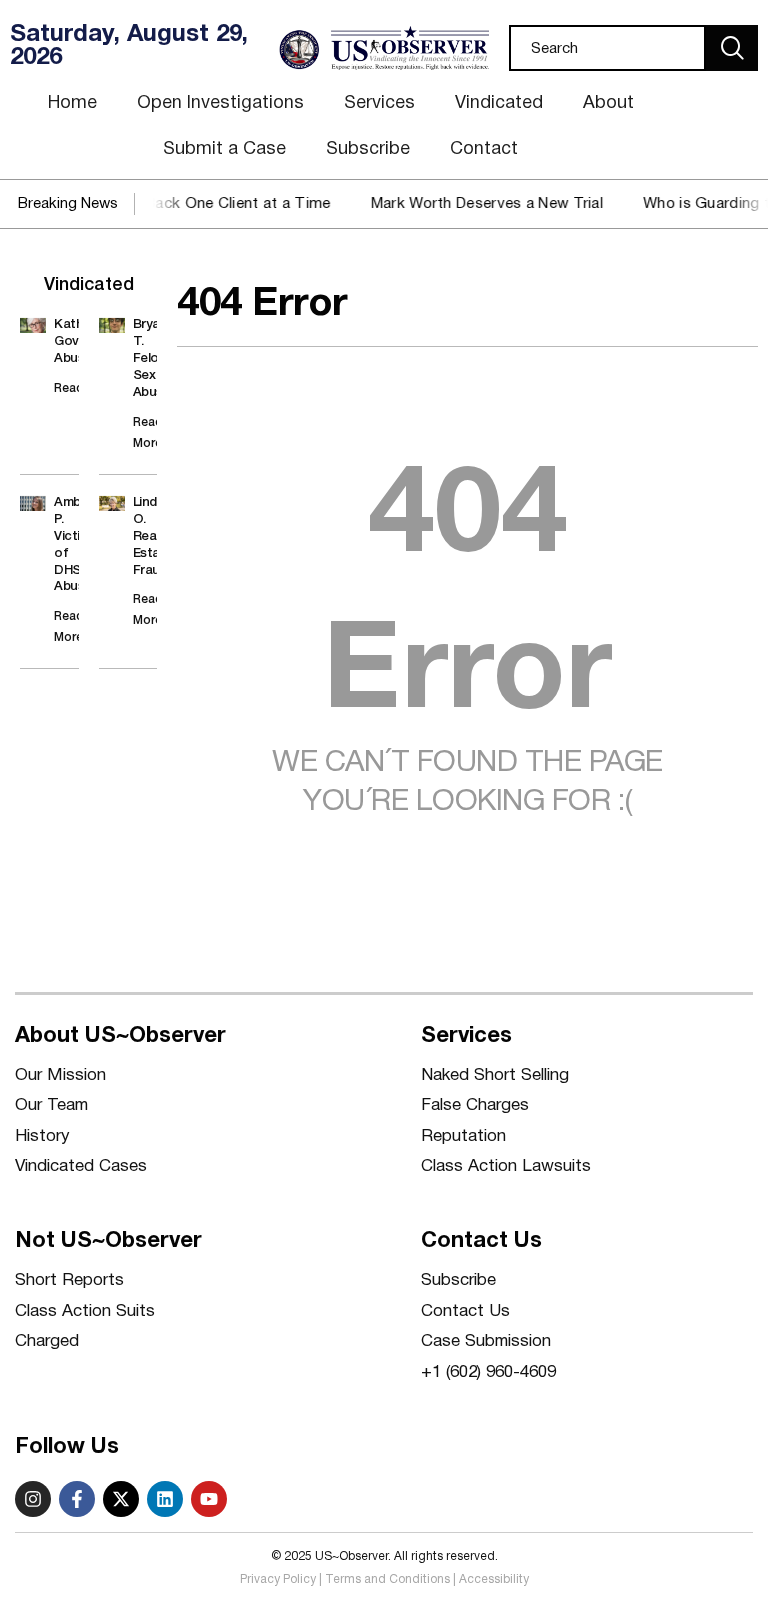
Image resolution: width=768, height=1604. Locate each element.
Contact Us (465, 1311)
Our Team (51, 1105)
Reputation (463, 1136)
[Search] (732, 48)
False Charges (475, 1105)
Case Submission (486, 1341)
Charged (47, 1341)
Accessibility (494, 1579)
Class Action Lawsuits (506, 1166)
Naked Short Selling (495, 1075)
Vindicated (499, 103)
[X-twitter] (121, 1499)
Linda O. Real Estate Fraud (153, 536)
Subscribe (368, 149)
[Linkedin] (165, 1499)
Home (72, 103)
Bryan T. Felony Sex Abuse (153, 358)
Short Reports (69, 1280)
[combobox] (607, 48)
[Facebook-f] (77, 1499)
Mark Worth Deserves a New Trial (476, 204)
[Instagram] (33, 1499)
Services (379, 103)
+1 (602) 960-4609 (488, 1372)
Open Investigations (220, 103)
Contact (484, 149)
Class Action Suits (85, 1311)
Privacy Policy (278, 1579)
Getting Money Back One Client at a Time (172, 204)
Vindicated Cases (81, 1166)
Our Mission (60, 1075)
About (608, 103)
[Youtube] (209, 1499)
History (42, 1136)
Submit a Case (224, 149)
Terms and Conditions (387, 1579)
